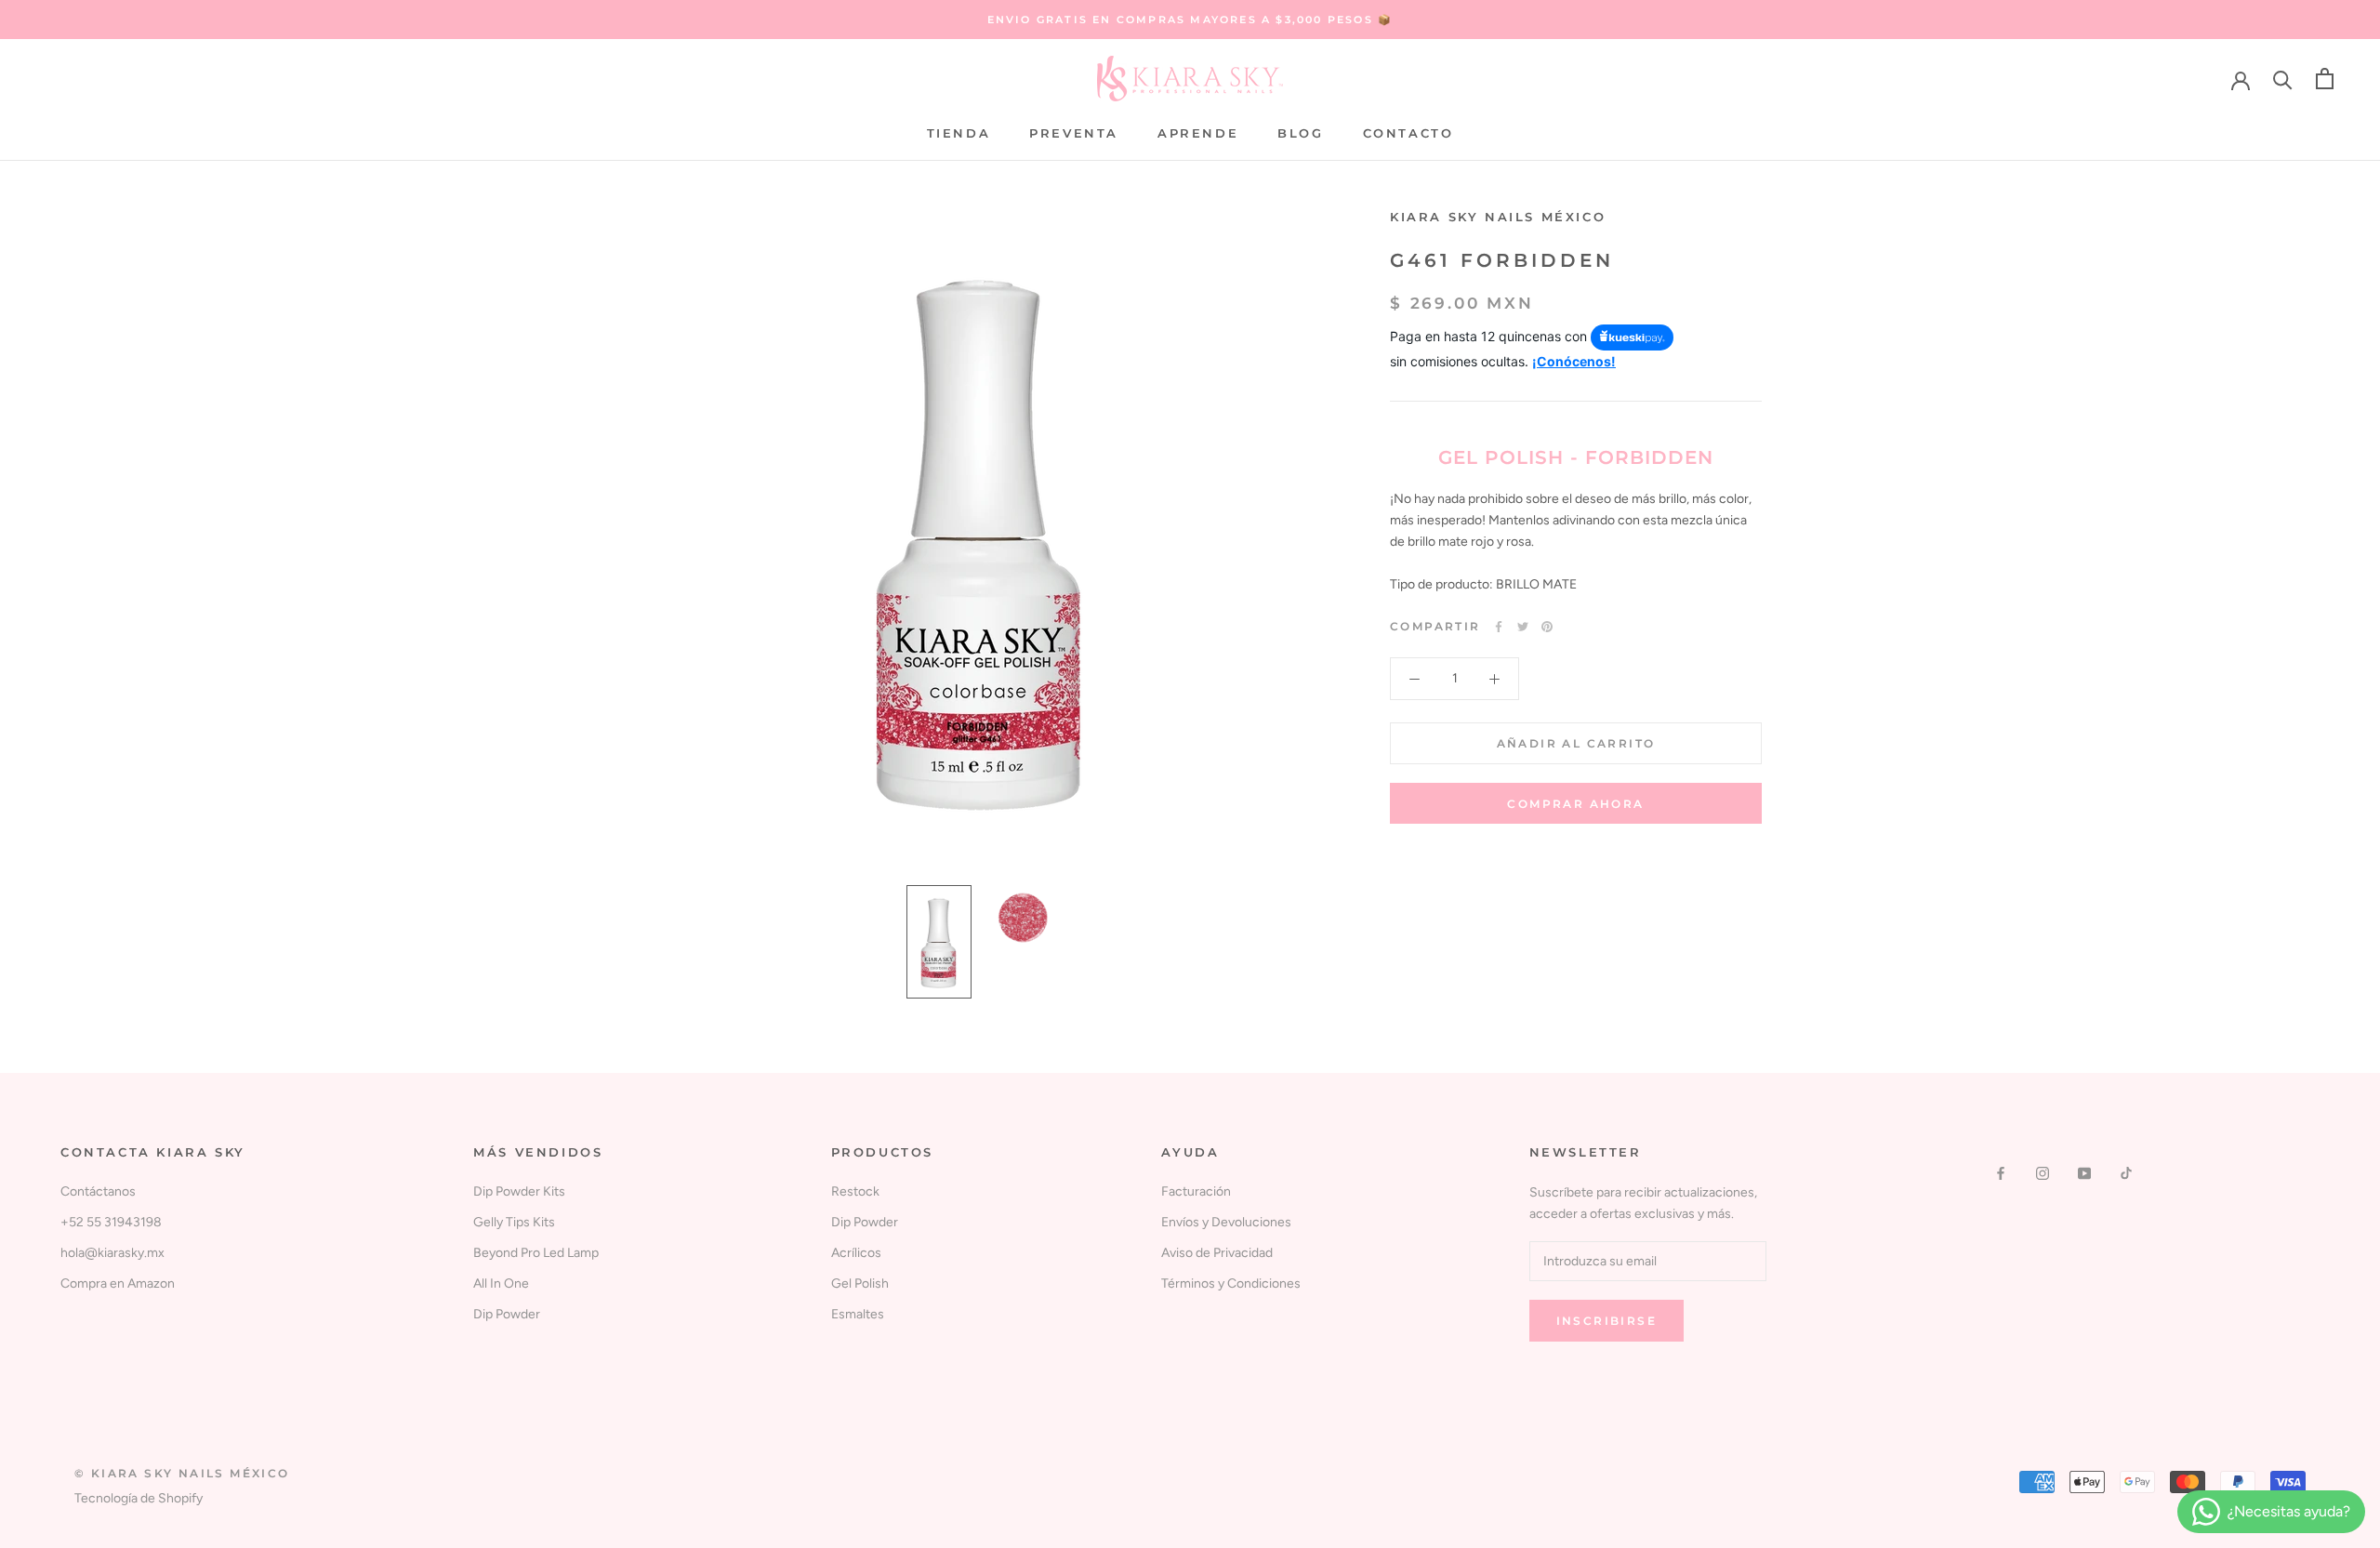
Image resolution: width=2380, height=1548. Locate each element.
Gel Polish (860, 1283)
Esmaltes (858, 1314)
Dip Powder (507, 1314)
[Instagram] (2043, 1172)
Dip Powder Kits (519, 1191)
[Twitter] (1523, 627)
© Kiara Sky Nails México (182, 1473)
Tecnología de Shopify (139, 1498)
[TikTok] (2126, 1172)
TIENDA (959, 133)
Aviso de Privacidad (1217, 1253)
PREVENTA (1074, 133)
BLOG (1300, 133)
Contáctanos (98, 1191)
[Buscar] (2283, 79)
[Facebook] (1499, 627)
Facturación (1196, 1191)
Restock (855, 1191)
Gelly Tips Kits (514, 1222)
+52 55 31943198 (111, 1222)
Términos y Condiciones (1231, 1283)
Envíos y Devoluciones (1226, 1222)
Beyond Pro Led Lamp (536, 1253)
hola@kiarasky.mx (112, 1253)
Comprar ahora (1575, 804)
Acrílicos (856, 1253)
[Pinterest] (1547, 627)
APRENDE (1198, 133)
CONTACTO (1408, 133)
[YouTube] (2084, 1172)
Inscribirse (1606, 1321)
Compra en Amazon (118, 1283)
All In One (501, 1283)
